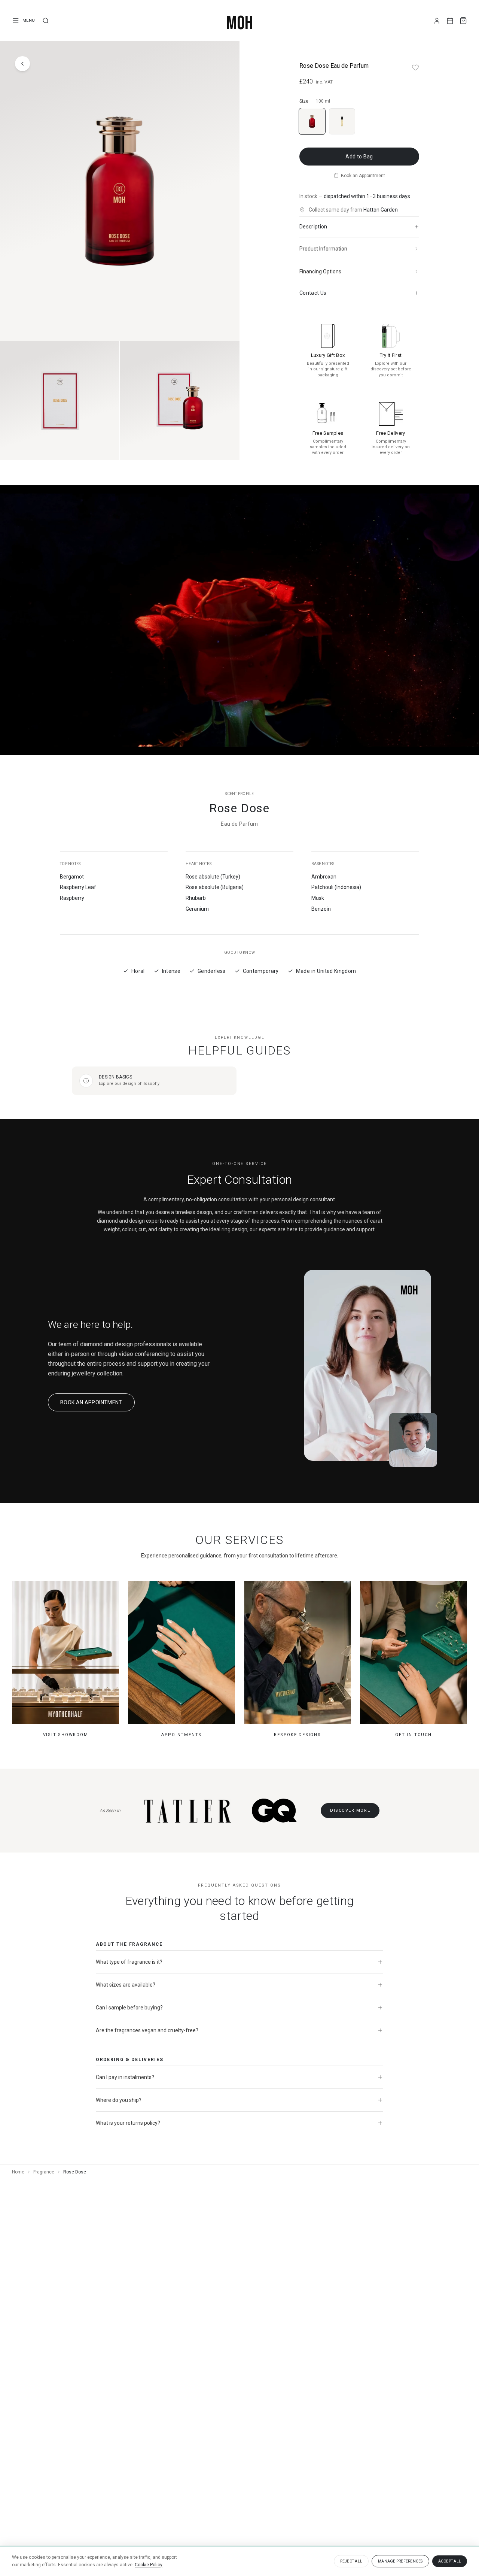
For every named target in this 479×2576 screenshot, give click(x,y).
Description (313, 227)
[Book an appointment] (450, 21)
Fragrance (44, 2172)
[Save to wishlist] (415, 67)
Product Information (323, 249)
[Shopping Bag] (463, 21)
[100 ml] (312, 121)
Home (18, 2172)
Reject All (351, 2561)
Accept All (450, 2561)
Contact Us (313, 293)
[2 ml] (342, 121)
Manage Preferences (400, 2561)
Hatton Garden (381, 210)
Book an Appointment (363, 176)
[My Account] (437, 21)
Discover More (350, 1810)
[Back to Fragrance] (22, 64)
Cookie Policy (149, 2565)
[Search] (46, 21)
